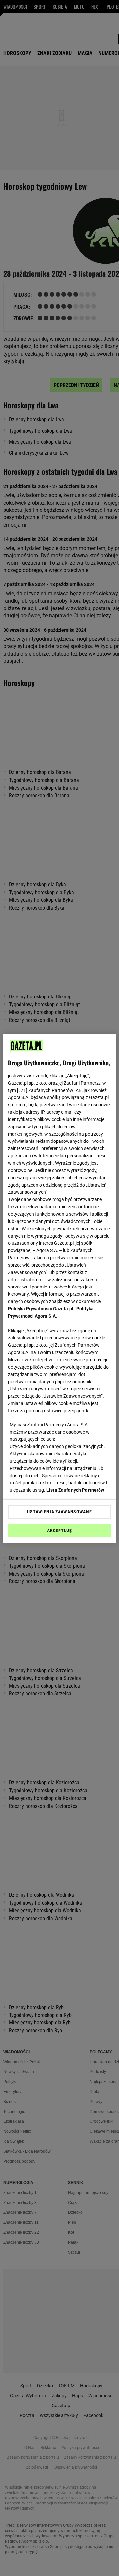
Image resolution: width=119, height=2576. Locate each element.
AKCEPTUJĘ (59, 1531)
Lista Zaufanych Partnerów (75, 1490)
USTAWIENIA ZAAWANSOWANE (59, 1512)
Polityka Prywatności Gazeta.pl (41, 1309)
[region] (59, 1288)
